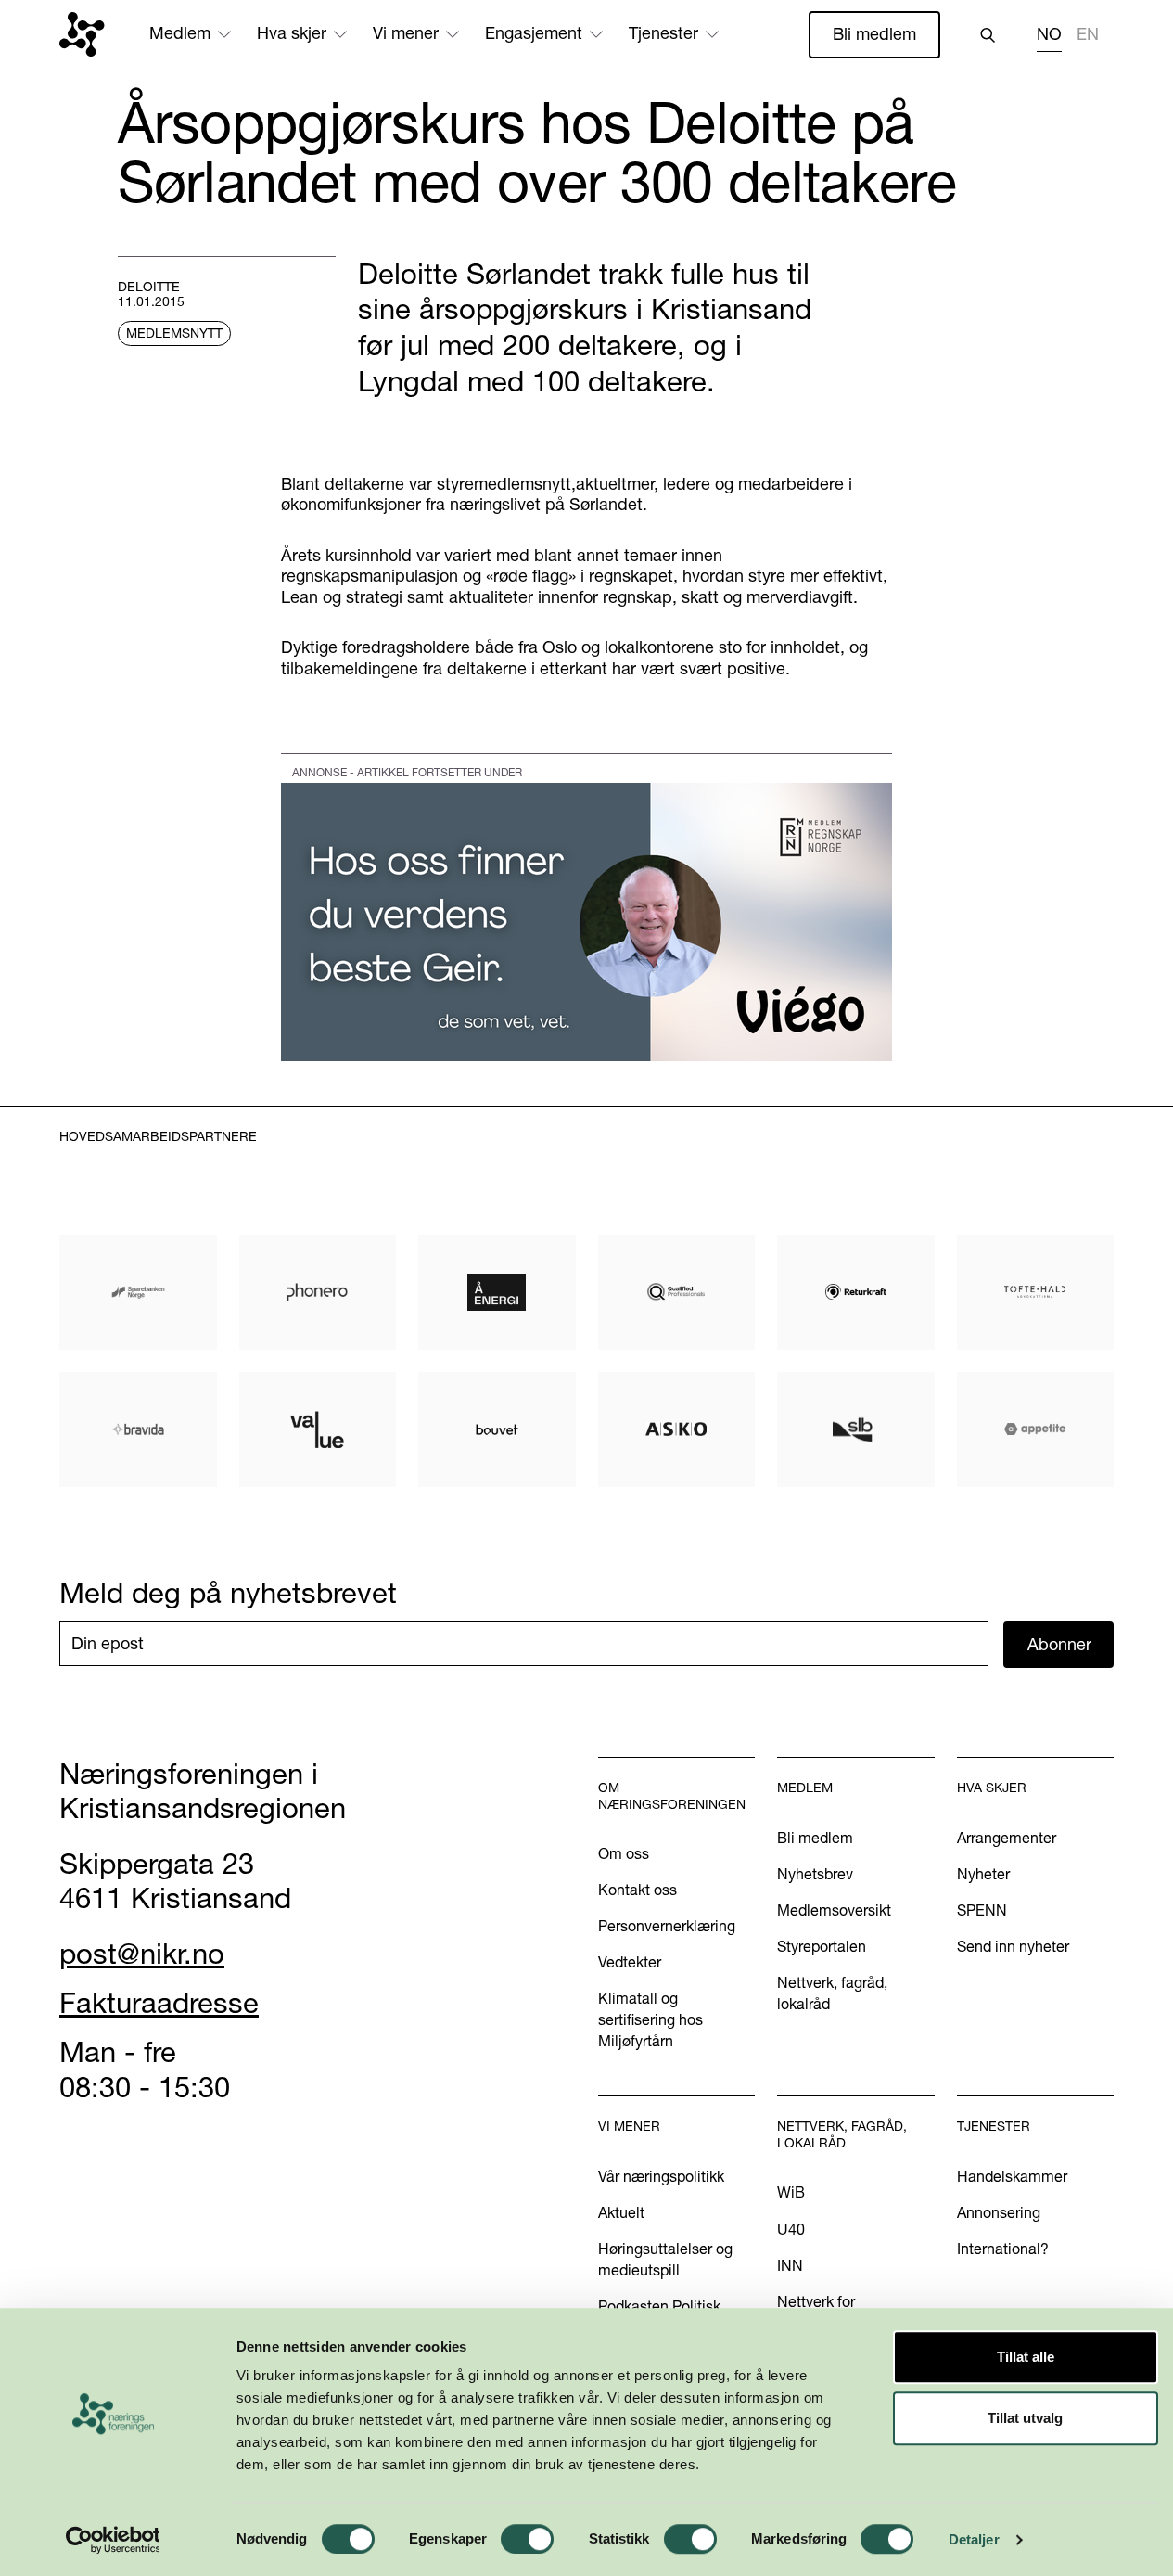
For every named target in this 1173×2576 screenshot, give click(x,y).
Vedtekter (630, 1962)
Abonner (1059, 1644)
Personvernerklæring (667, 1926)
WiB (791, 2192)
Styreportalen (822, 1946)
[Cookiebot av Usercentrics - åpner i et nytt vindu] (113, 2540)
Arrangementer (1007, 1838)
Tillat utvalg (1025, 2418)
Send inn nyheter (1013, 1946)
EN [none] (1088, 34)
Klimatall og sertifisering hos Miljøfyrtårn (650, 2019)
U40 (791, 2229)
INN (790, 2265)
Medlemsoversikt (834, 1910)
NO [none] (1049, 34)
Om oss (624, 1853)
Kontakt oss (637, 1890)
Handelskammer (1012, 2176)
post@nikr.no (142, 1954)
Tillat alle (1026, 2357)
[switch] (527, 2539)
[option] (1088, 37)
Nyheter (983, 1874)
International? (1003, 2249)
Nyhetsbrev (815, 1874)
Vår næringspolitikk (661, 2176)
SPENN (982, 1910)
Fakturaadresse (159, 2003)
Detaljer (974, 2539)
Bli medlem (874, 34)
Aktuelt (621, 2212)
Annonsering (999, 2212)
